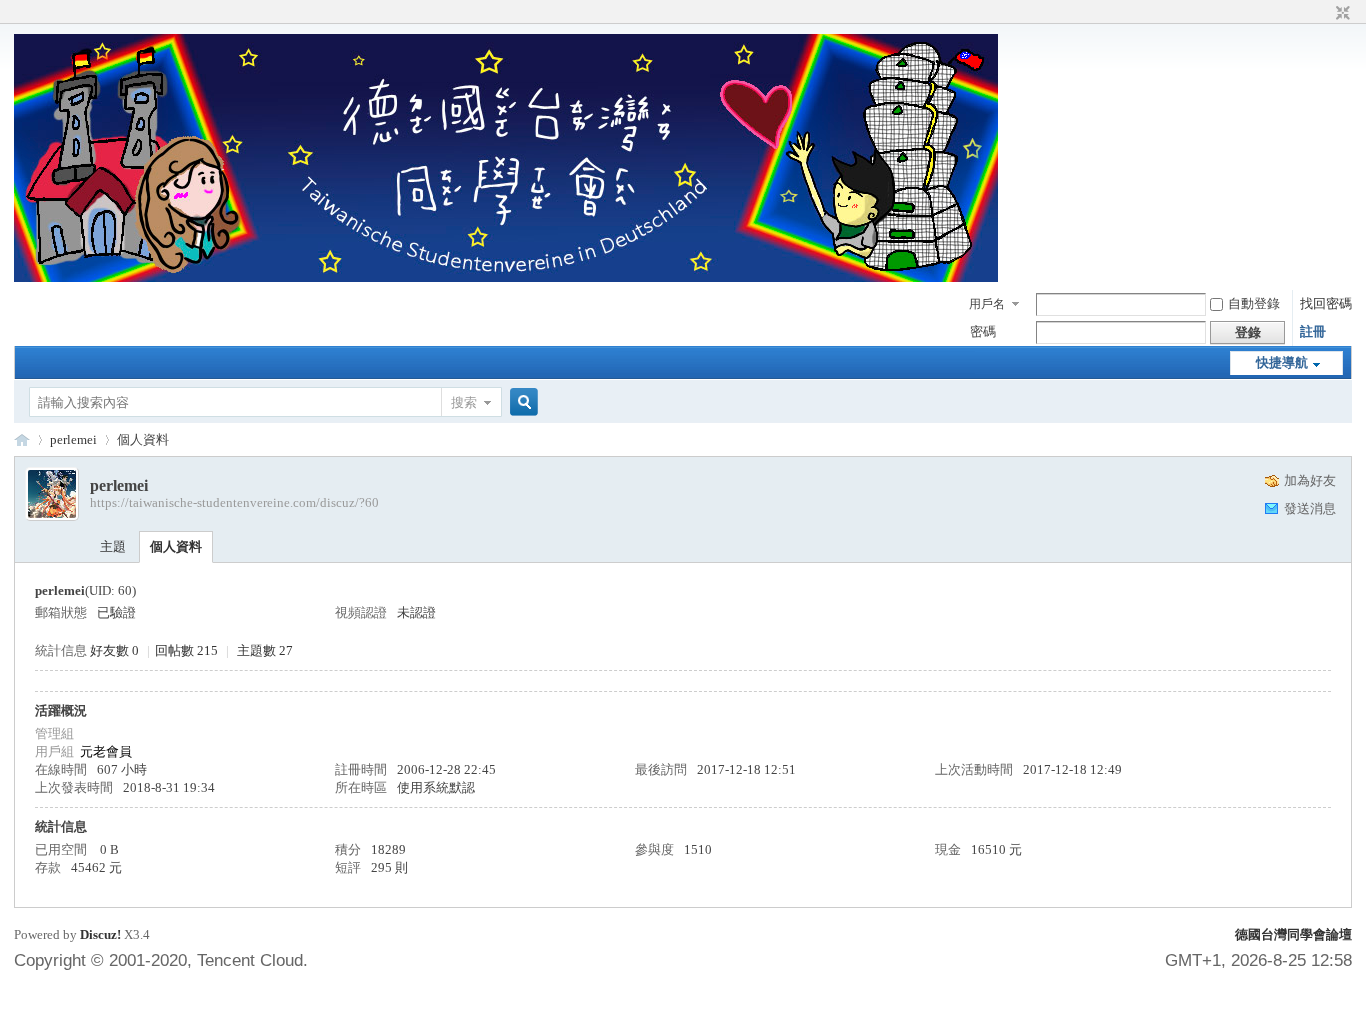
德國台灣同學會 (22, 439)
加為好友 (1310, 480)
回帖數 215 (186, 650)
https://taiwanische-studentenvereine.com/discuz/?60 (234, 502)
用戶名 (987, 304)
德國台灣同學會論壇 (1293, 934)
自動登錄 (1254, 303)
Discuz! (100, 934)
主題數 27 (265, 650)
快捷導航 (1282, 362)
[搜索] (521, 402)
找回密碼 (1326, 303)
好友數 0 (114, 650)
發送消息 (1310, 508)
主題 (113, 546)
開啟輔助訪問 (1324, 14)
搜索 (464, 402)
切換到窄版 (1340, 14)
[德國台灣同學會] (506, 277)
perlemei (73, 439)
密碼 (983, 331)
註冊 (1313, 331)
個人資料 (176, 546)
